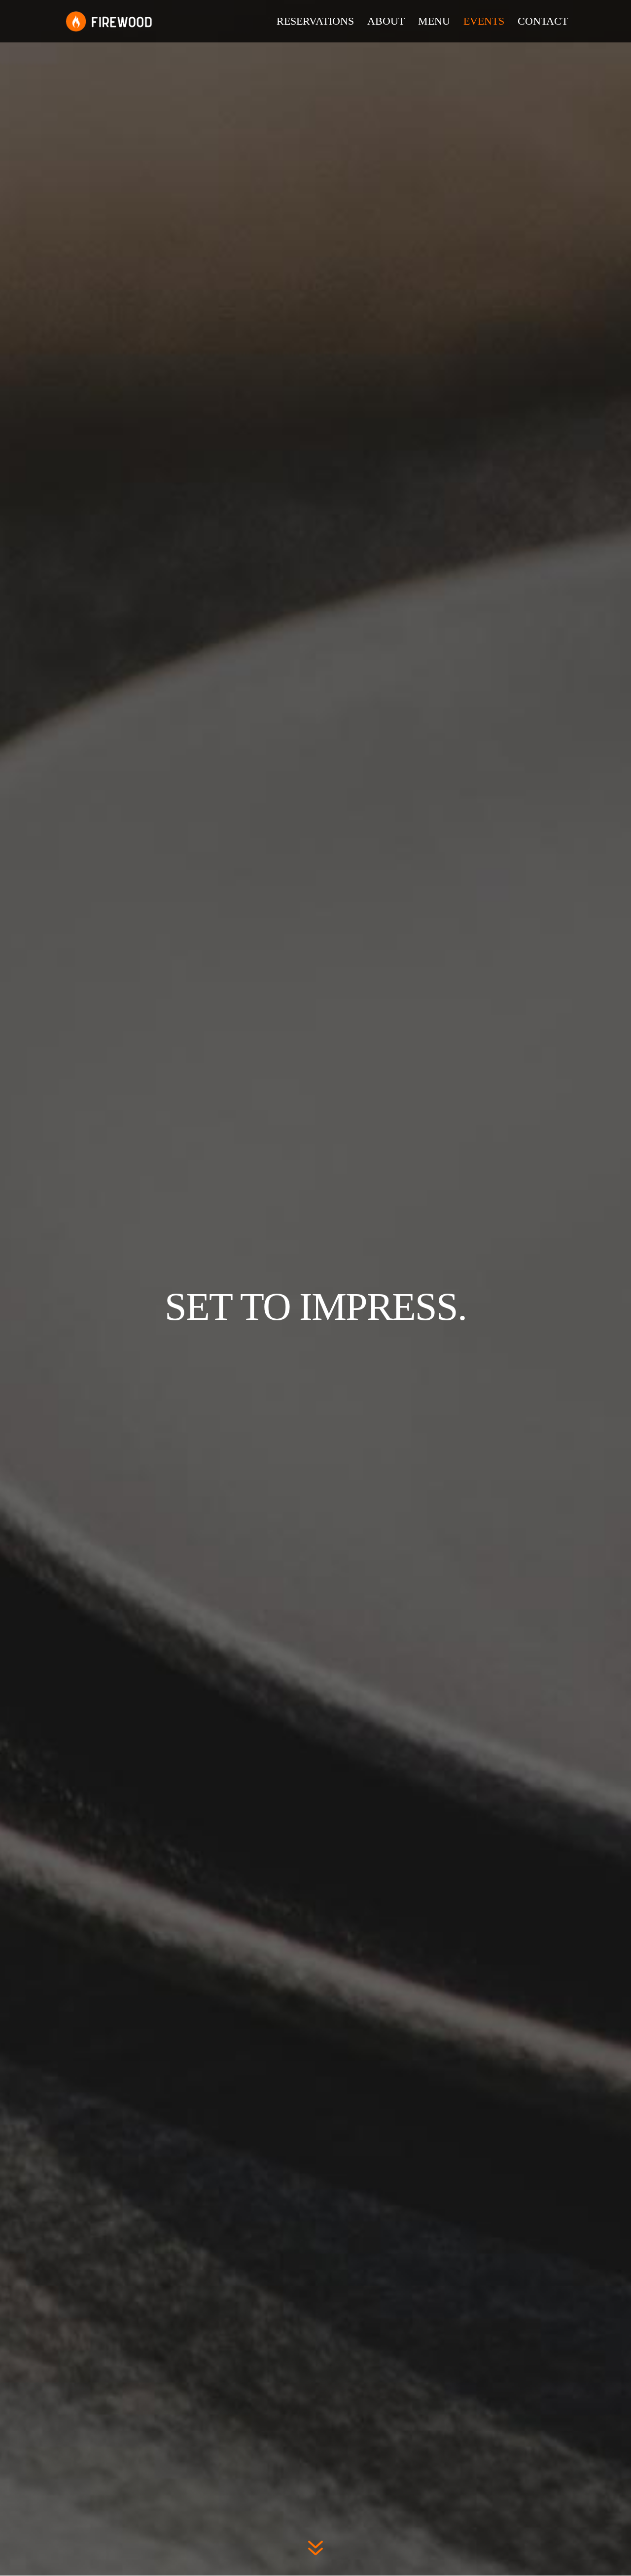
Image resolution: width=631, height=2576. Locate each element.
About (386, 22)
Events (484, 22)
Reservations (315, 22)
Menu (434, 22)
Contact (543, 22)
